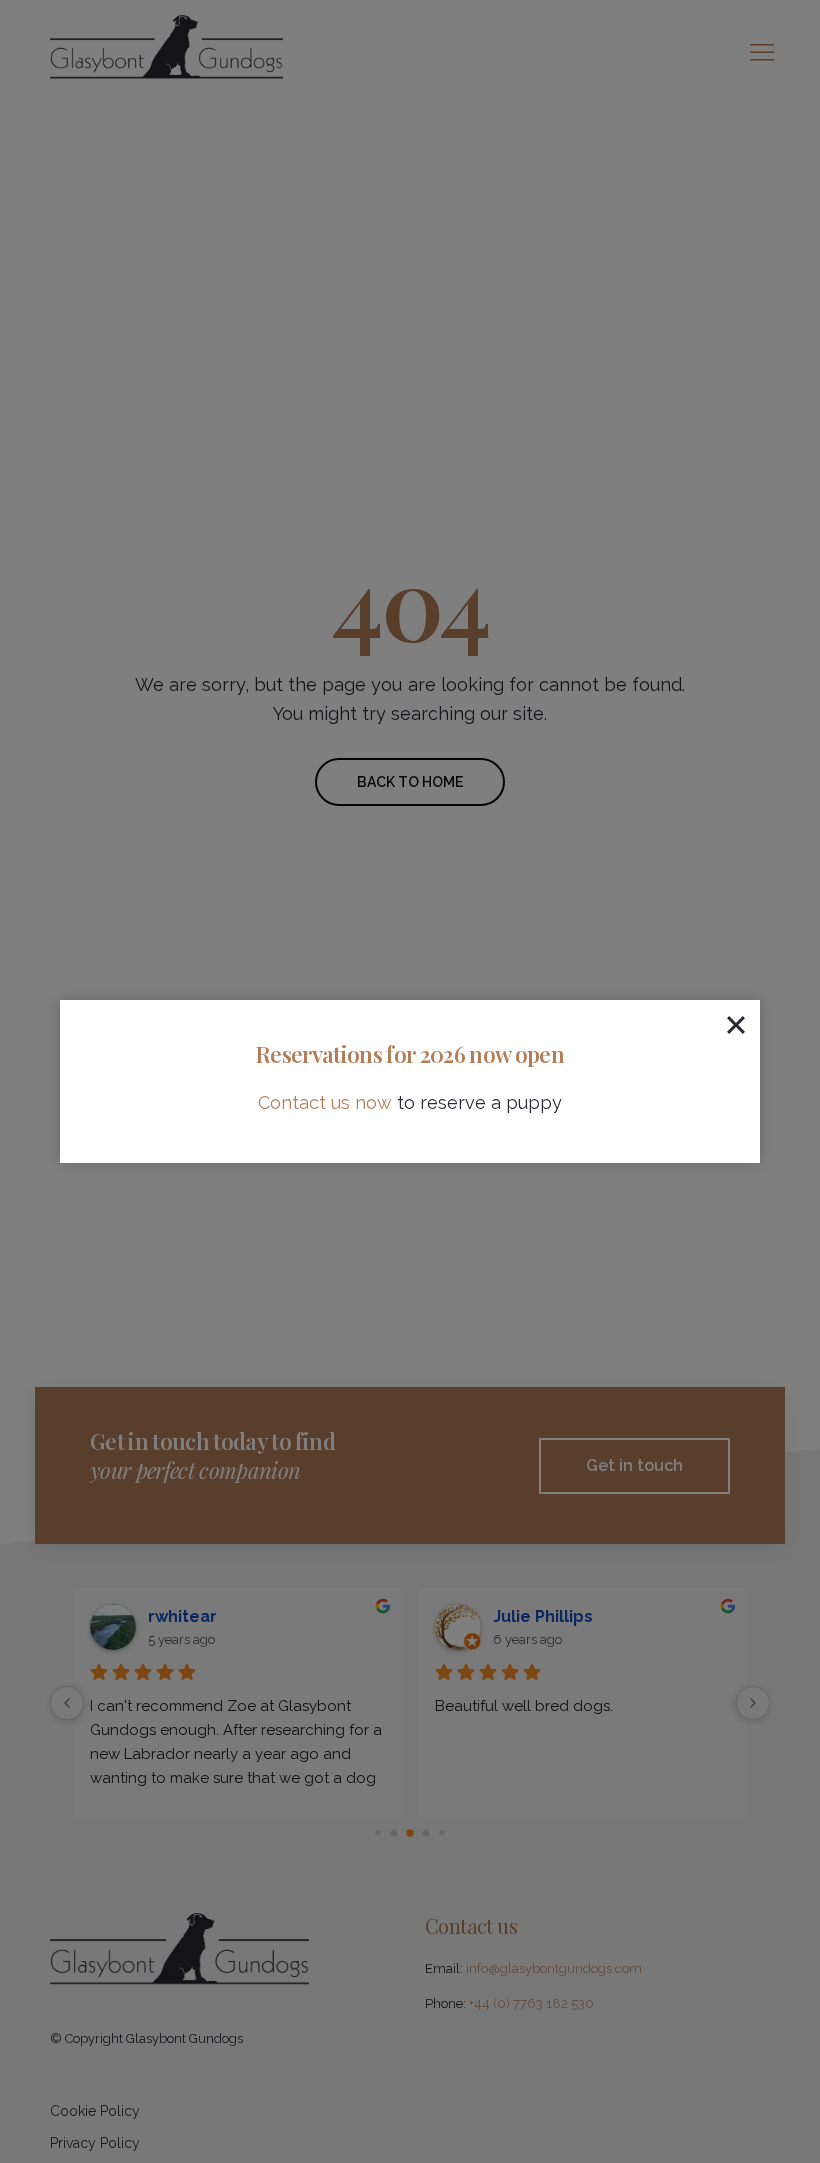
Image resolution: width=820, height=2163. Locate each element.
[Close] (736, 1024)
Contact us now (325, 1102)
